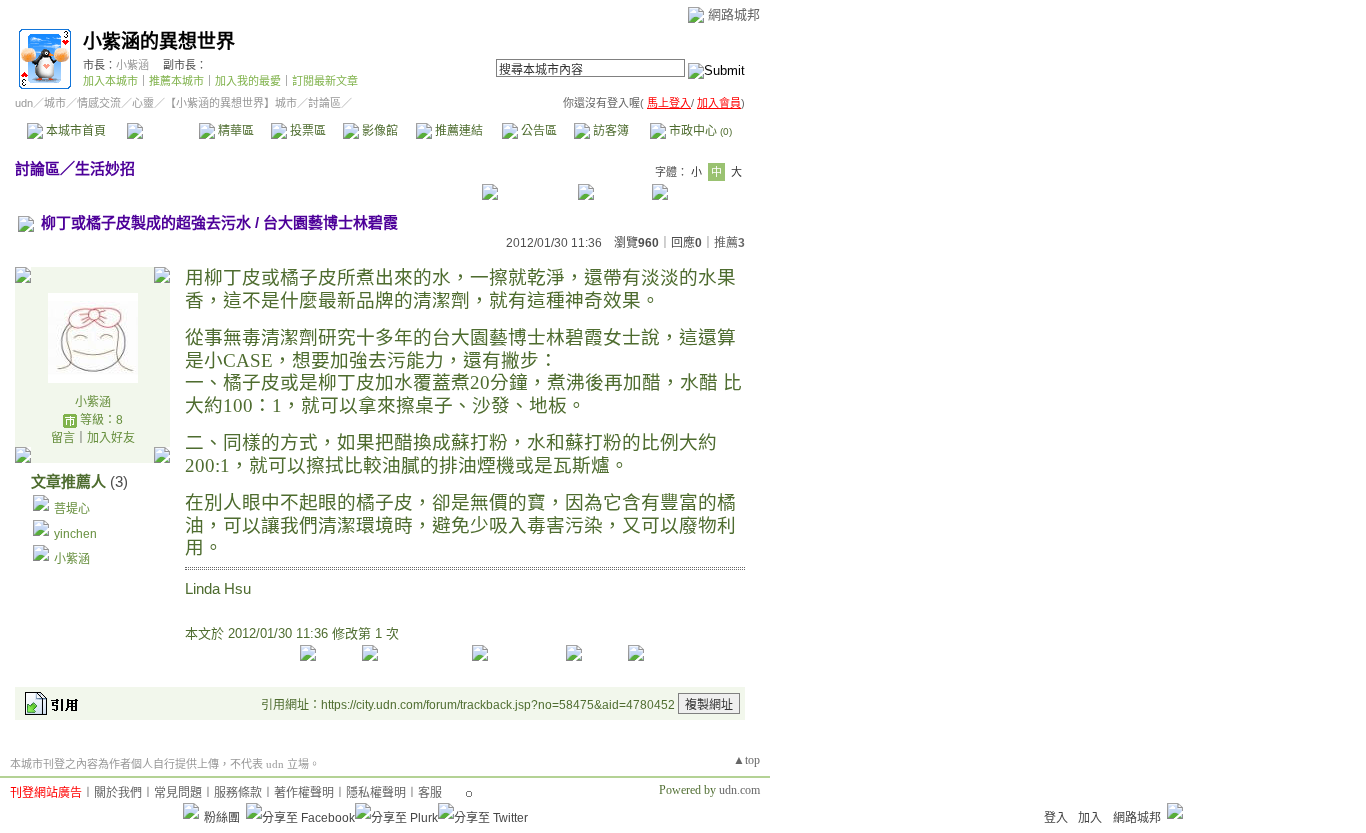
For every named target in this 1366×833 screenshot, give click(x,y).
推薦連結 (457, 131)
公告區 (537, 131)
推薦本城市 (176, 81)
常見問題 (178, 793)
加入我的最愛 (248, 81)
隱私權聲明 (376, 793)
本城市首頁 (74, 131)
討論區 (162, 131)
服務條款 (238, 793)
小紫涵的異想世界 (159, 41)
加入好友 (111, 438)
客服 (430, 793)
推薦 (729, 243)
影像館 (378, 131)
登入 (1056, 818)
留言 (63, 438)
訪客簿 (609, 131)
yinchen (75, 534)
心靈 (143, 103)
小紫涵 (132, 65)
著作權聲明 (304, 793)
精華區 (234, 131)
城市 (55, 103)
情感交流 (99, 103)
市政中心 (699, 131)
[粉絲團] (191, 811)
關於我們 (118, 793)
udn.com (739, 790)
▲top (746, 760)
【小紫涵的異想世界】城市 (231, 103)
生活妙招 (105, 168)
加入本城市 (110, 81)
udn (24, 103)
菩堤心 (72, 509)
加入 (1090, 818)
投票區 (306, 131)
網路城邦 (734, 14)
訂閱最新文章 (325, 81)
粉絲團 (222, 818)
